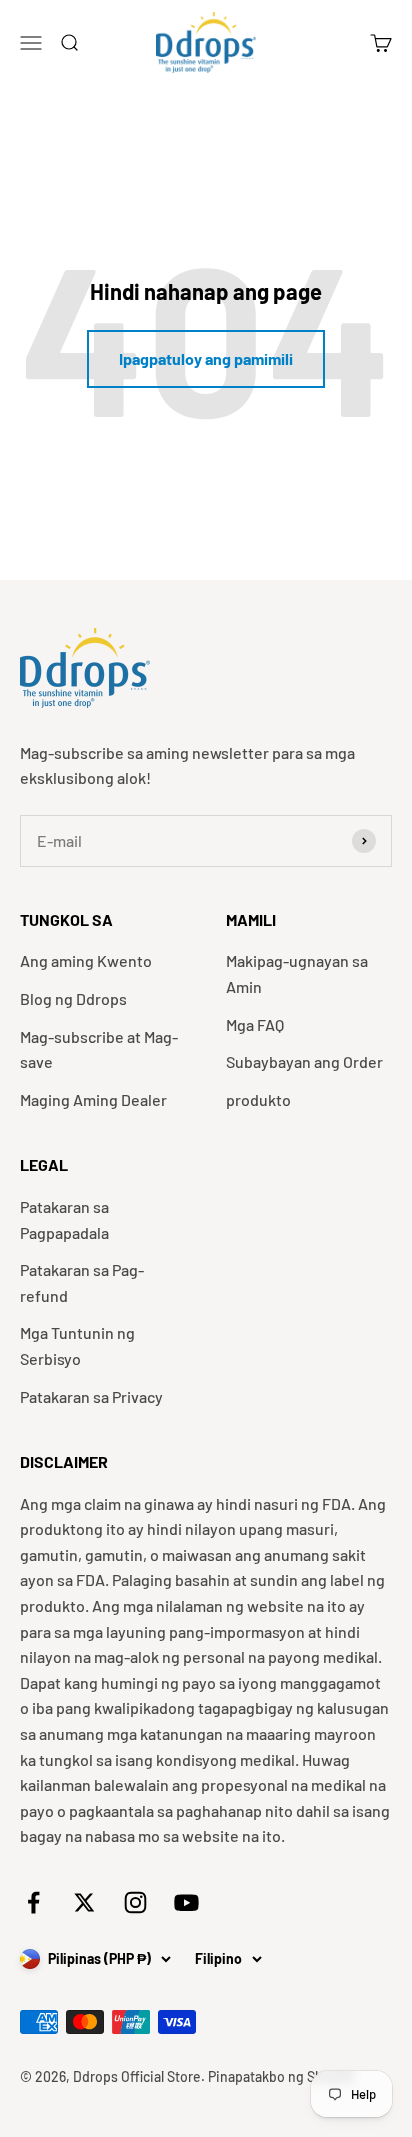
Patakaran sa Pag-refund (82, 1282)
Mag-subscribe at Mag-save (99, 1049)
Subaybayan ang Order (304, 1061)
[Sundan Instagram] (135, 1902)
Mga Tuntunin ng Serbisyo (77, 1345)
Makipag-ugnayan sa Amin (297, 973)
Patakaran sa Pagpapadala (64, 1219)
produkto (258, 1099)
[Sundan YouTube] (186, 1902)
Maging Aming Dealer (93, 1099)
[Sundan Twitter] (84, 1902)
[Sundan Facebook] (33, 1902)
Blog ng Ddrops (73, 998)
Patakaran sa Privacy (91, 1396)
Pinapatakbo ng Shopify (281, 2076)
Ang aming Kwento (86, 960)
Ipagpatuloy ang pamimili (206, 358)
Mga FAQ (255, 1024)
